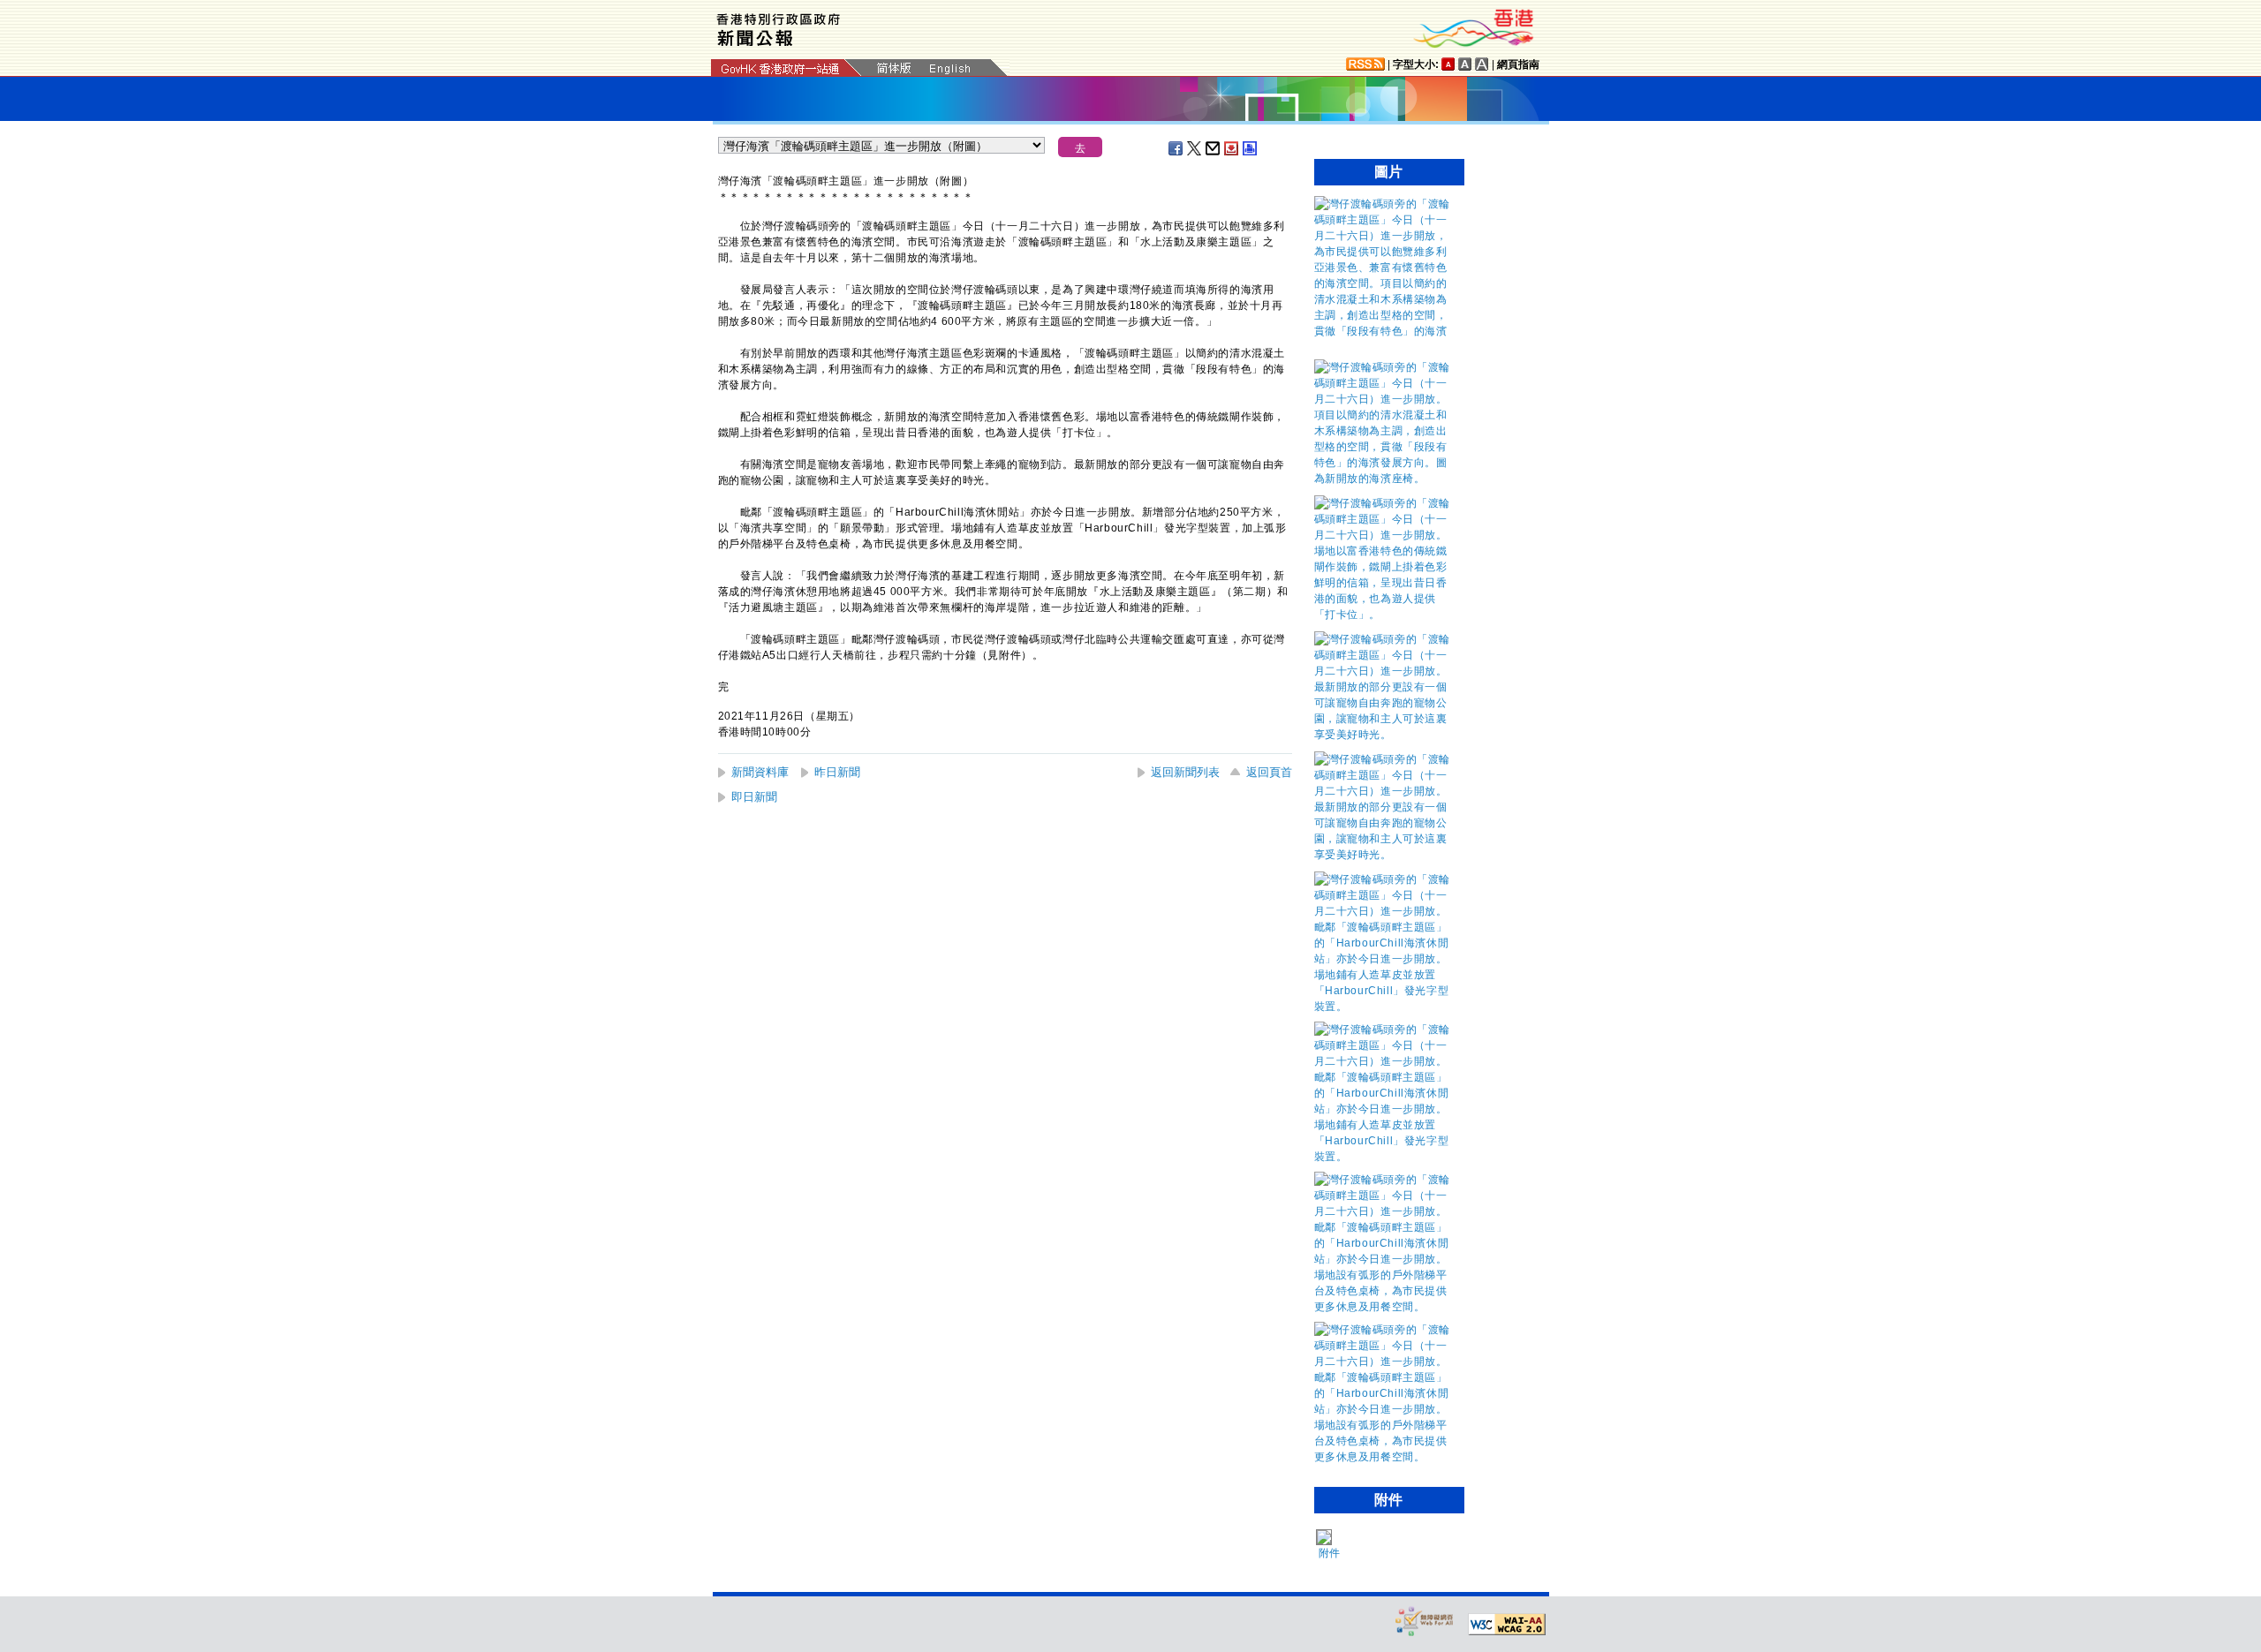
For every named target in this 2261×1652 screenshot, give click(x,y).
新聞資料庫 (760, 772)
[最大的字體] (1482, 64)
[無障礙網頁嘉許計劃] (1425, 1621)
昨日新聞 (837, 772)
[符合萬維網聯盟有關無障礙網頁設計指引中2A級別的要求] (1507, 1625)
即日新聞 (754, 797)
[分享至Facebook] (1176, 148)
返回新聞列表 (1185, 772)
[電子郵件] (1214, 148)
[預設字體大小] (1448, 64)
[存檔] (1232, 148)
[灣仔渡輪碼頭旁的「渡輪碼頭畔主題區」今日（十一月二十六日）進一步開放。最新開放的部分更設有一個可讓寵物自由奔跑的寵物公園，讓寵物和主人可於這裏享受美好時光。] (1385, 735)
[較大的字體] (1465, 64)
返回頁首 (1269, 772)
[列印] (1251, 148)
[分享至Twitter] (1195, 148)
